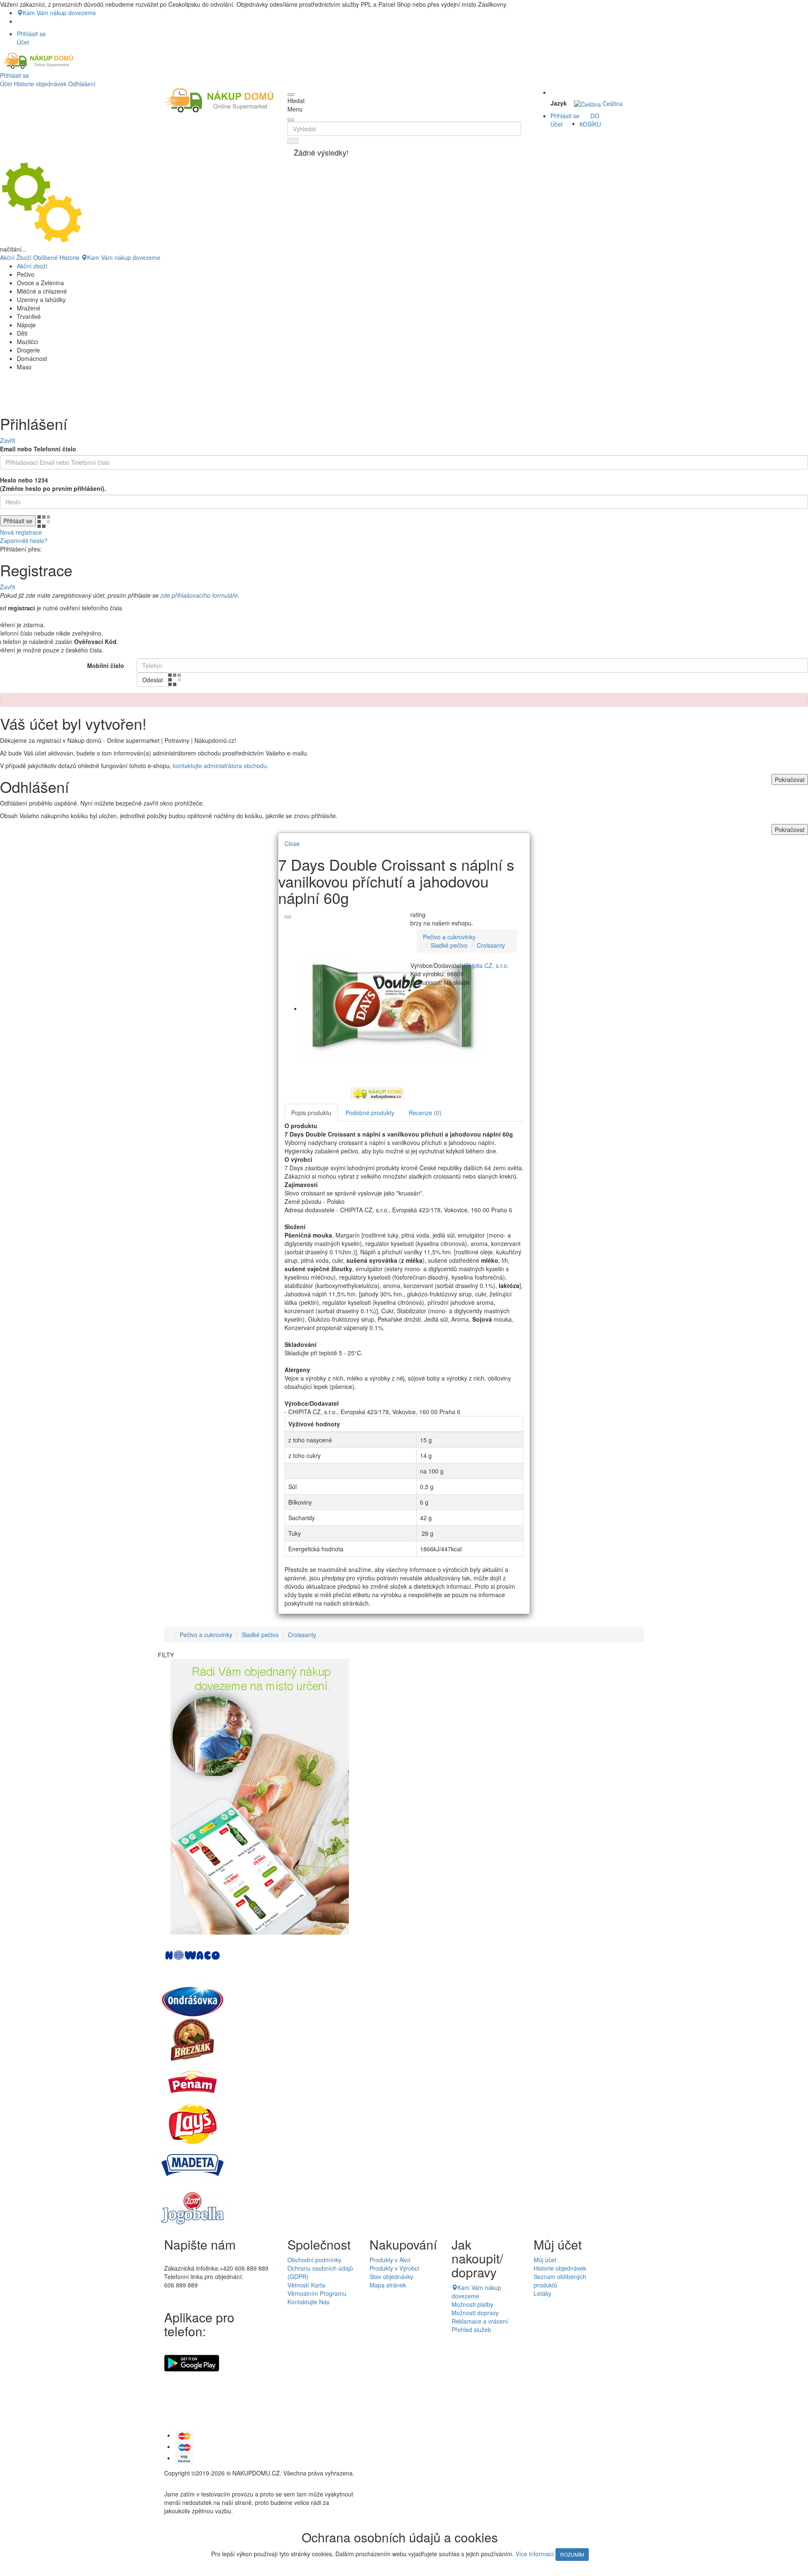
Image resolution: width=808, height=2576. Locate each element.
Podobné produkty (370, 1113)
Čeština (612, 103)
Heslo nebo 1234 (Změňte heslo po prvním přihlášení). (53, 484)
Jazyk (559, 103)
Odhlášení (82, 84)
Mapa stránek (388, 2285)
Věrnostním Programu (317, 2293)
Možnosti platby (472, 2304)
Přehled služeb (471, 2330)
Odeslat (153, 680)
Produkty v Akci (390, 2260)
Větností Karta (306, 2285)
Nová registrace (21, 532)
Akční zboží (32, 266)
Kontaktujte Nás (308, 2302)
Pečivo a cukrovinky (449, 937)
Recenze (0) (425, 1113)
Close (292, 843)
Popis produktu (311, 1113)
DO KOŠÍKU (590, 120)
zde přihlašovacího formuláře (199, 595)
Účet (6, 84)
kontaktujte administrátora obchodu (220, 766)
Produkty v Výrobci (394, 2268)
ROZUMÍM (572, 2554)
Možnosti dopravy (475, 2313)
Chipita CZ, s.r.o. (486, 965)
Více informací (535, 2554)
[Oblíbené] (288, 917)
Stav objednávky (391, 2277)
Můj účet (545, 2260)
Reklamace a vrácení (480, 2321)
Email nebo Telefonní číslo (38, 449)
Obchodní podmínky (314, 2260)
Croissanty (491, 945)
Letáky (542, 2293)
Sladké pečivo (449, 945)
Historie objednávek (40, 84)
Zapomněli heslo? (24, 541)
